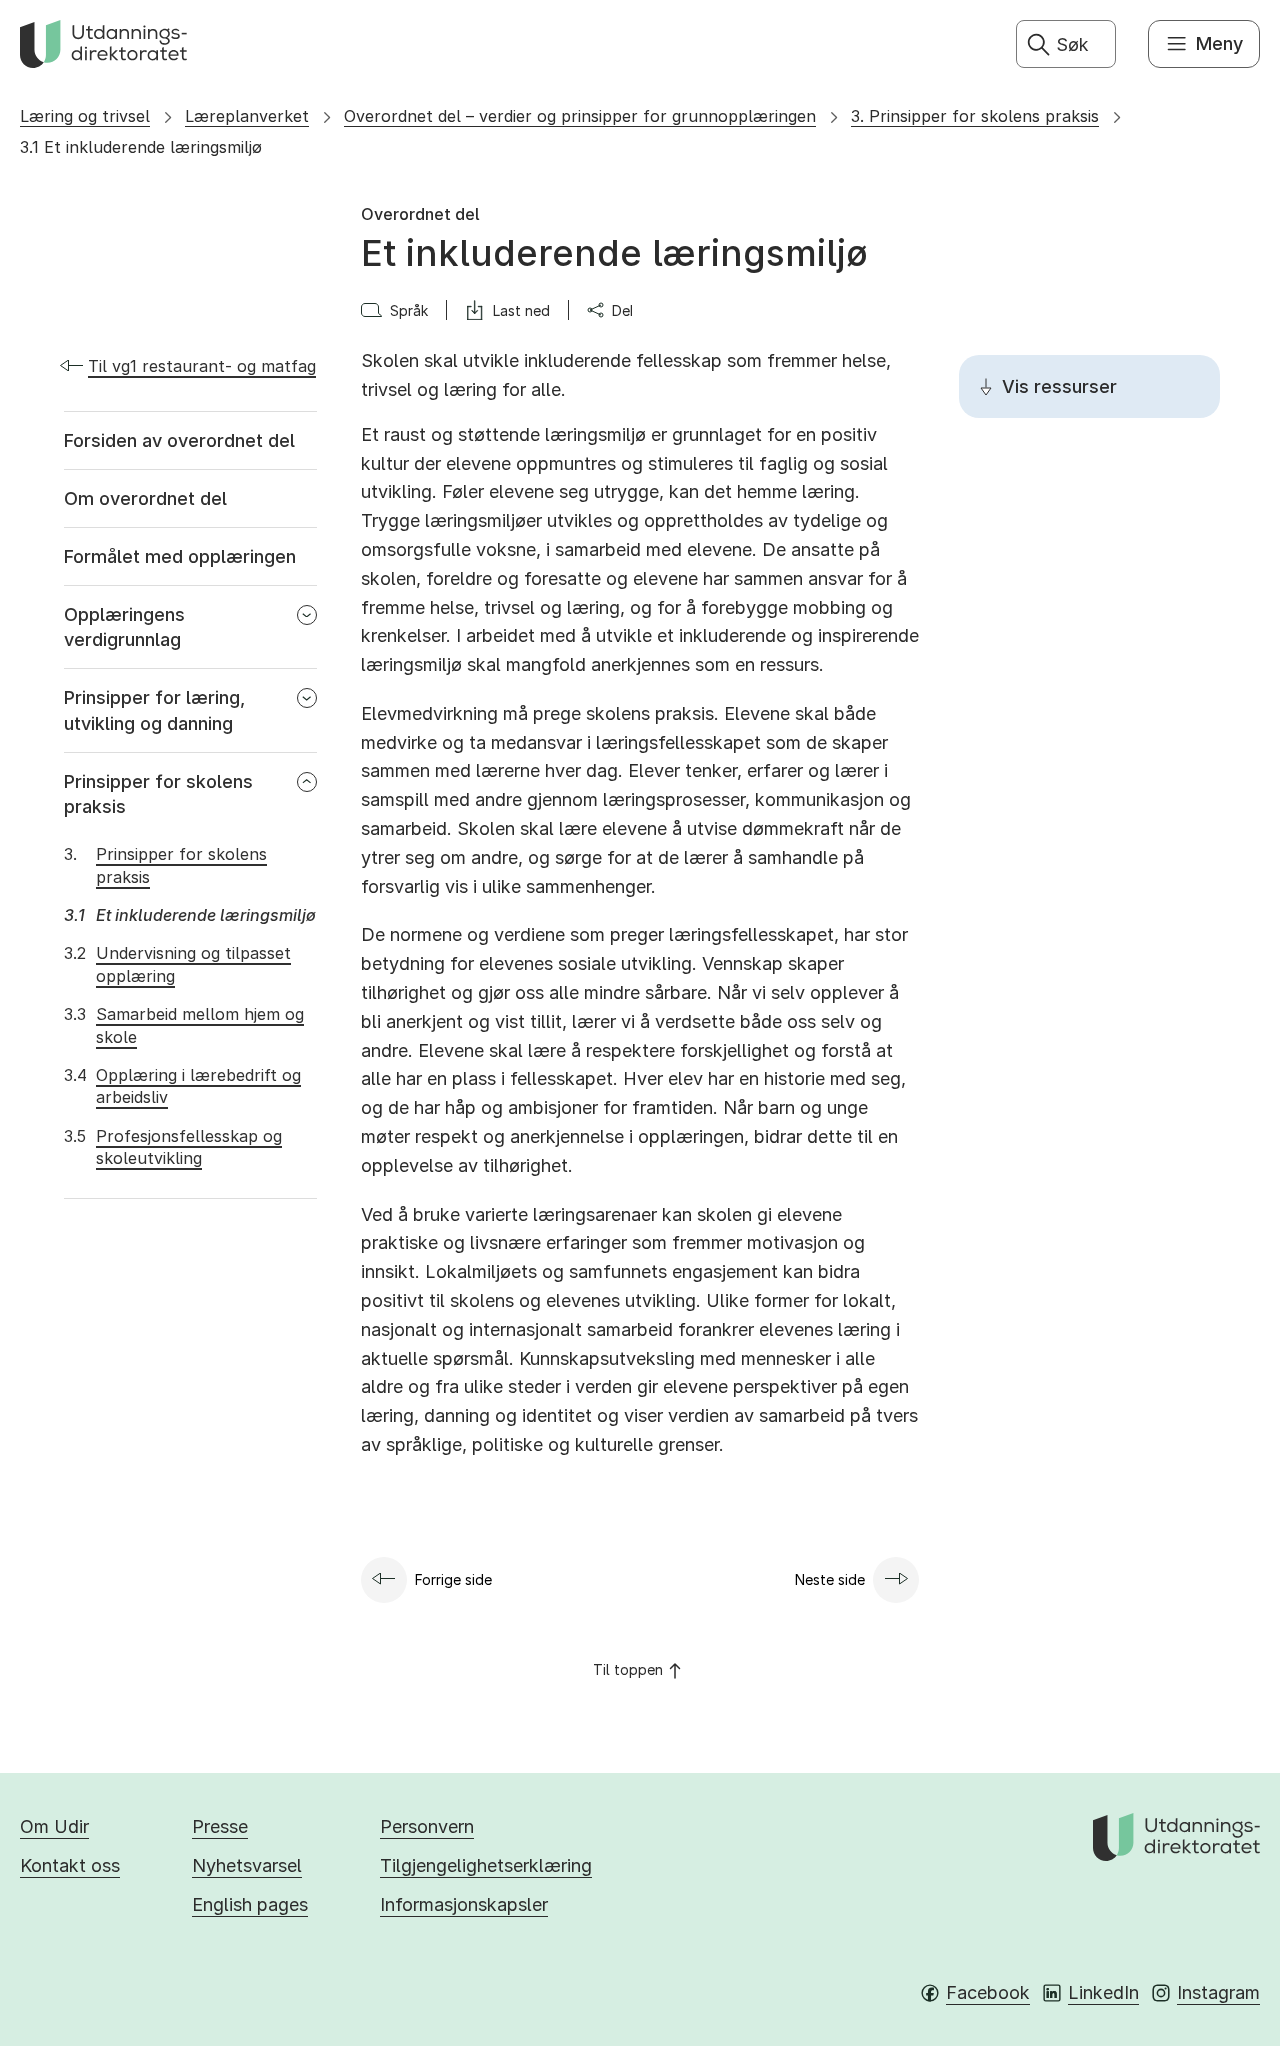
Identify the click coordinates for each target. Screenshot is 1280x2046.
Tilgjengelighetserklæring (486, 1865)
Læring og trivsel (85, 116)
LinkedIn (1103, 1992)
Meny (1219, 43)
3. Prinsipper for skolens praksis (975, 116)
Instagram (1218, 1992)
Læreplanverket (247, 116)
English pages (250, 1904)
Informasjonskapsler (464, 1904)
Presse (220, 1826)
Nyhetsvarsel (247, 1865)
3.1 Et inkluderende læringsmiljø (141, 147)
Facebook (988, 1992)
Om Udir (54, 1826)
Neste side (830, 1579)
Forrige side (453, 1579)
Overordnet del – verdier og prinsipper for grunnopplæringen (580, 116)
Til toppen (628, 1669)
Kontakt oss (70, 1865)
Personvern (427, 1826)
